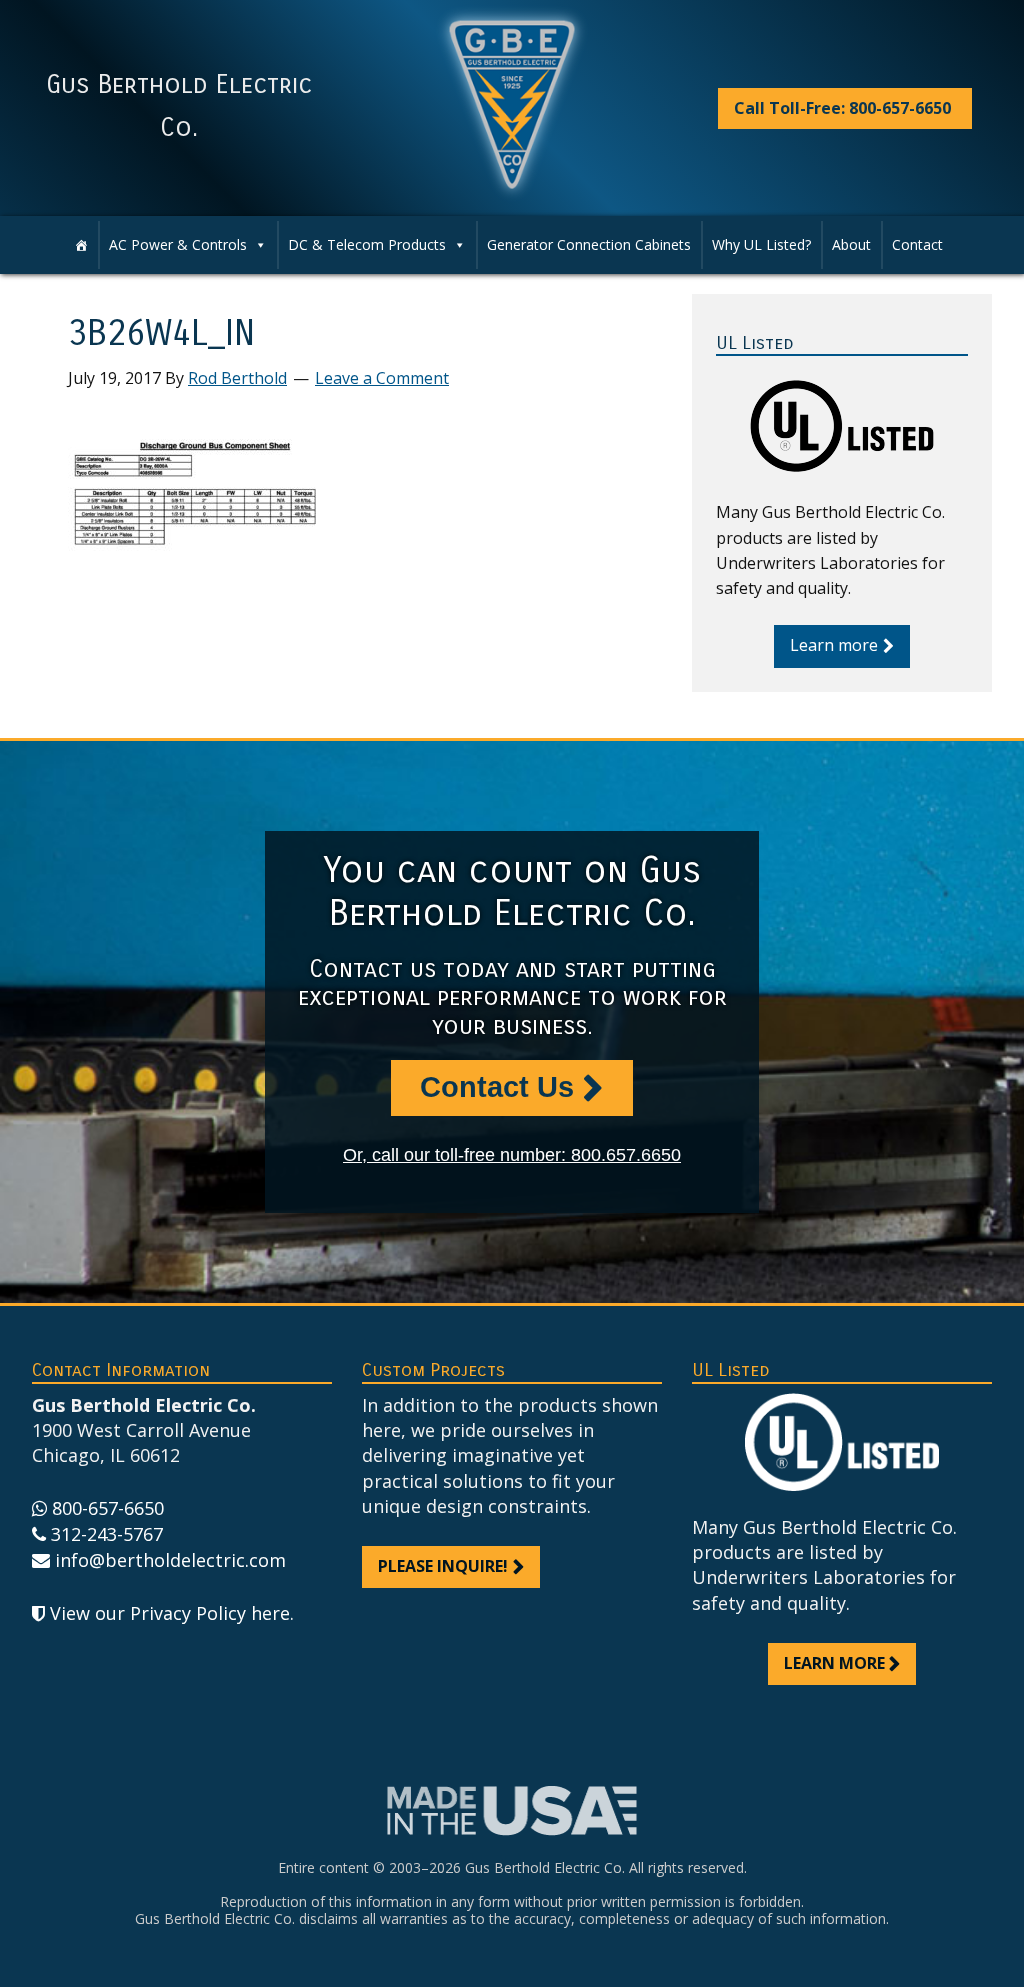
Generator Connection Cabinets (589, 244)
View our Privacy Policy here (170, 1613)
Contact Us (497, 1087)
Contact (917, 244)
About (851, 244)
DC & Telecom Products (367, 244)
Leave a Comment (382, 378)
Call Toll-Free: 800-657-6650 (842, 108)
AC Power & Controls (178, 244)
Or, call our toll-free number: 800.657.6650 (512, 1155)
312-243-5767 (107, 1534)
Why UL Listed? (761, 244)
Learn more (834, 645)
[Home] (81, 245)
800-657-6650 (108, 1508)
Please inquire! (443, 1566)
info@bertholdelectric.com (170, 1560)
